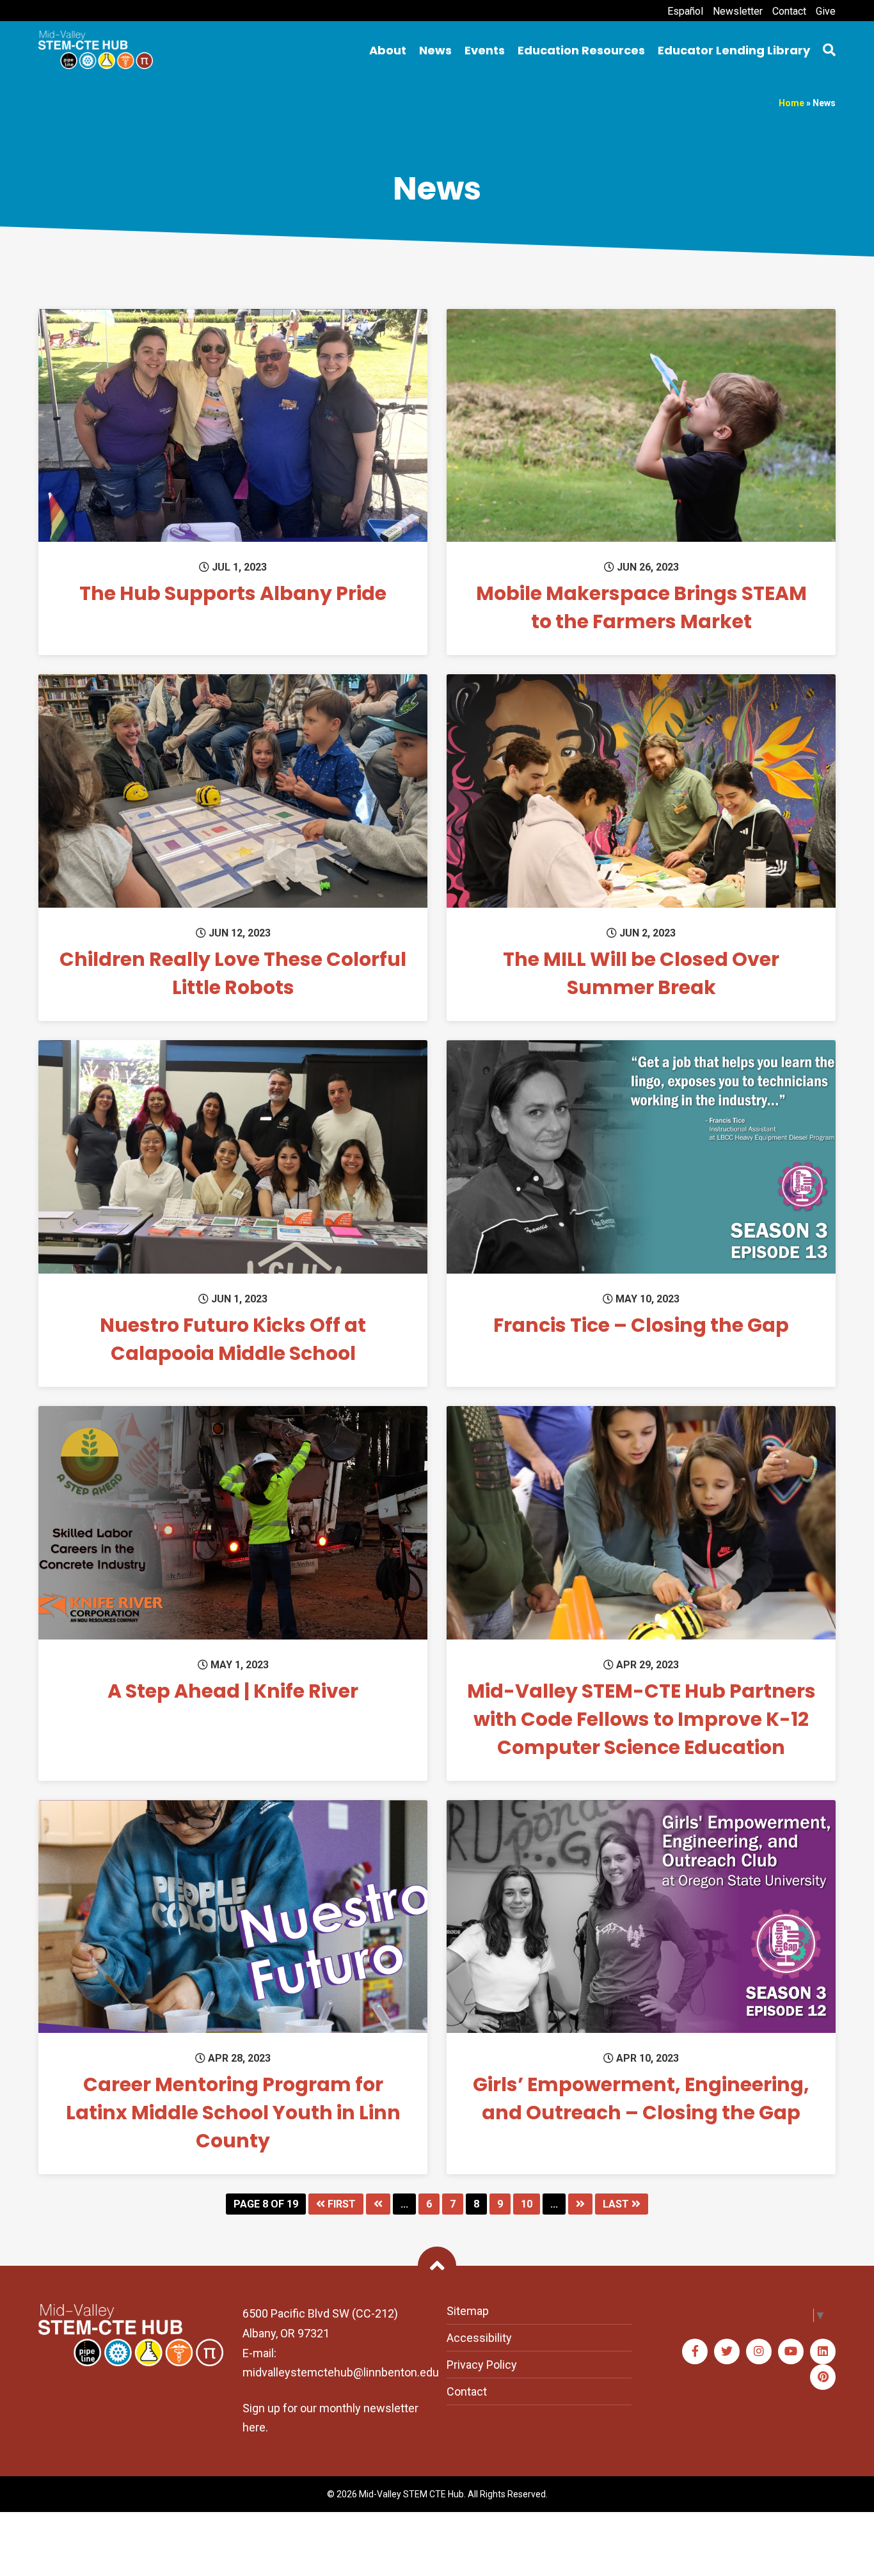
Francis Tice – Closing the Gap (641, 1325)
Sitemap (468, 2311)
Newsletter (738, 11)
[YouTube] (791, 2351)
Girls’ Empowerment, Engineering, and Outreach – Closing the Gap (641, 2098)
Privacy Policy (482, 2365)
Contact (789, 11)
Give (826, 11)
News (435, 50)
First (340, 2204)
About (388, 50)
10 (527, 2204)
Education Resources (581, 50)
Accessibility (479, 2338)
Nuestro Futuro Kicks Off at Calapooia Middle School (233, 1339)
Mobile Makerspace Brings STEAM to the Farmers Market (641, 607)
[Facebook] (695, 2351)
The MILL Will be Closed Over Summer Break (641, 973)
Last (617, 2204)
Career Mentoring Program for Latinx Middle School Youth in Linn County (233, 2113)
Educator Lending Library (734, 50)
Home (791, 103)
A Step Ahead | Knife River (233, 1691)
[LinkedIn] (823, 2351)
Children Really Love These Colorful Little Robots (233, 973)
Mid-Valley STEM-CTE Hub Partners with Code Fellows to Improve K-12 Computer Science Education (641, 1719)
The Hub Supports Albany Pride (233, 593)
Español (685, 11)
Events (485, 50)
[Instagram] (759, 2351)
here (254, 2427)
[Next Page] (580, 2204)
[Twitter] (727, 2351)
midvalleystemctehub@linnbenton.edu (341, 2372)
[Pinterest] (823, 2377)
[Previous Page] (378, 2204)
